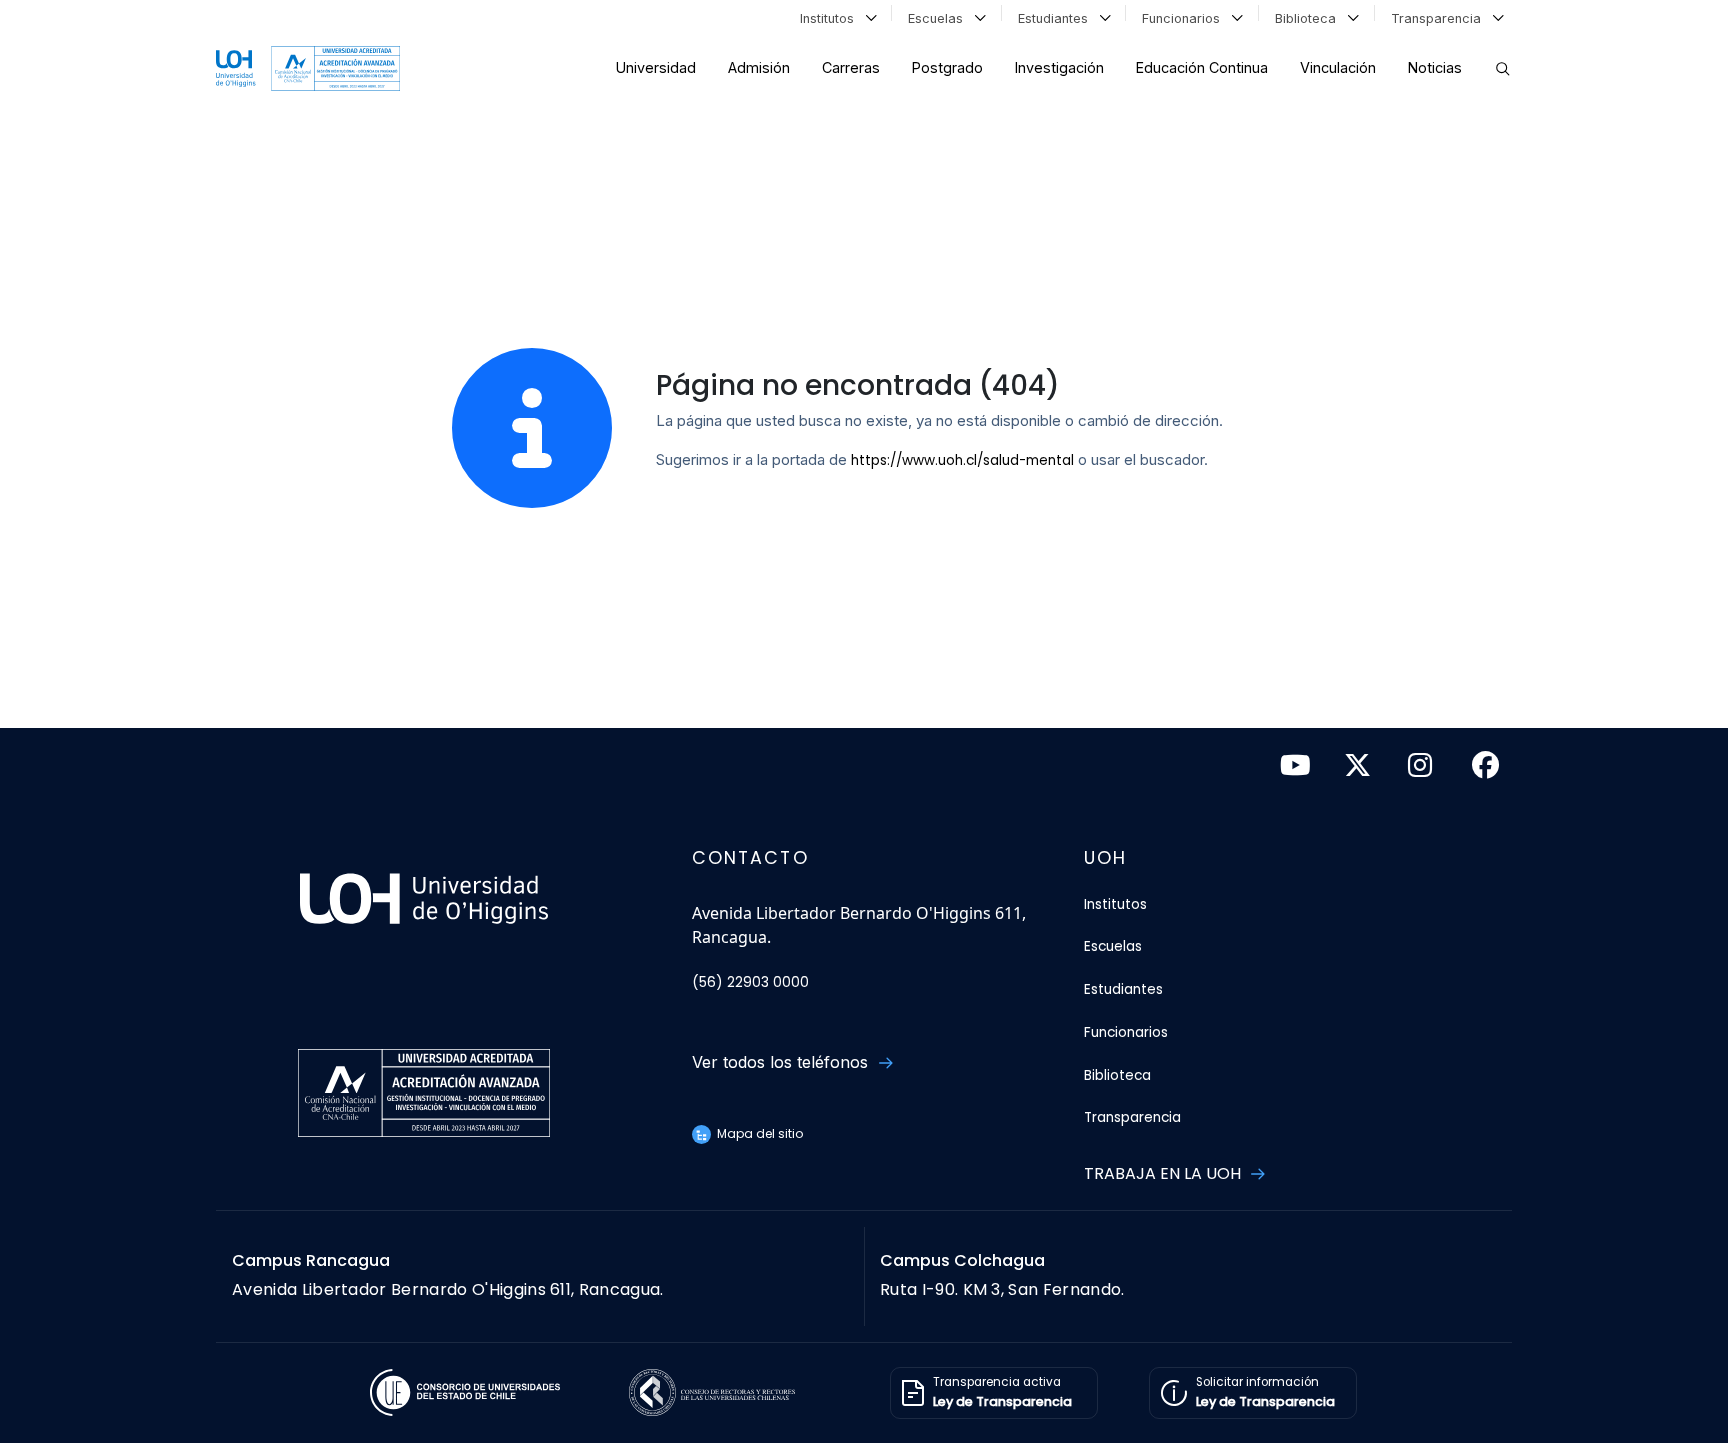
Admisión (759, 67)
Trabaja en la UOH (1164, 1173)
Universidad (656, 67)
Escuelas (939, 18)
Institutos (831, 18)
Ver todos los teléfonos (782, 1062)
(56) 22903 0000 (750, 982)
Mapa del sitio (758, 1133)
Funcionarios (1185, 18)
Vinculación (1338, 67)
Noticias (1435, 67)
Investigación (1059, 67)
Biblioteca (1309, 18)
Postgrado (947, 67)
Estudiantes (1057, 18)
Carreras (851, 67)
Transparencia (1440, 18)
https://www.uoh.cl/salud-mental (962, 460)
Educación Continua (1202, 67)
